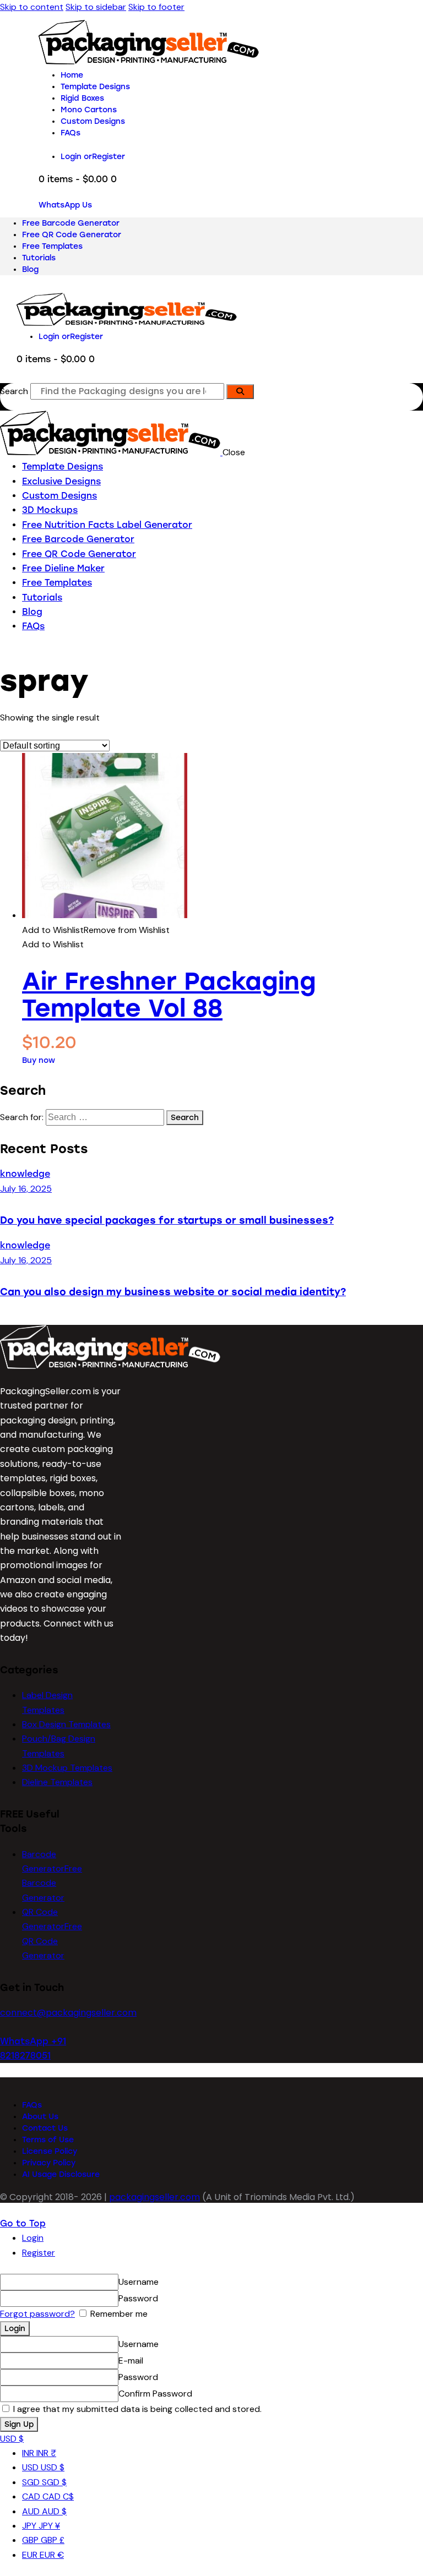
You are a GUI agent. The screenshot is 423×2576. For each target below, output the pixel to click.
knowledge (25, 1174)
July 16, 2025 (26, 1189)
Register (39, 2253)
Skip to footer (156, 7)
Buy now (39, 1060)
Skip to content (32, 7)
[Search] (240, 392)
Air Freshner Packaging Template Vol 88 (169, 995)
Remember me (118, 2314)
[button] (96, 930)
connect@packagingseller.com (68, 2013)
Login (33, 2238)
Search (14, 391)
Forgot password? (37, 2314)
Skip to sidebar (96, 7)
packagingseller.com (154, 2197)
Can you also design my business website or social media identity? (173, 1292)
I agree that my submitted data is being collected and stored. (136, 2409)
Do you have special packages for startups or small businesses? (167, 1220)
